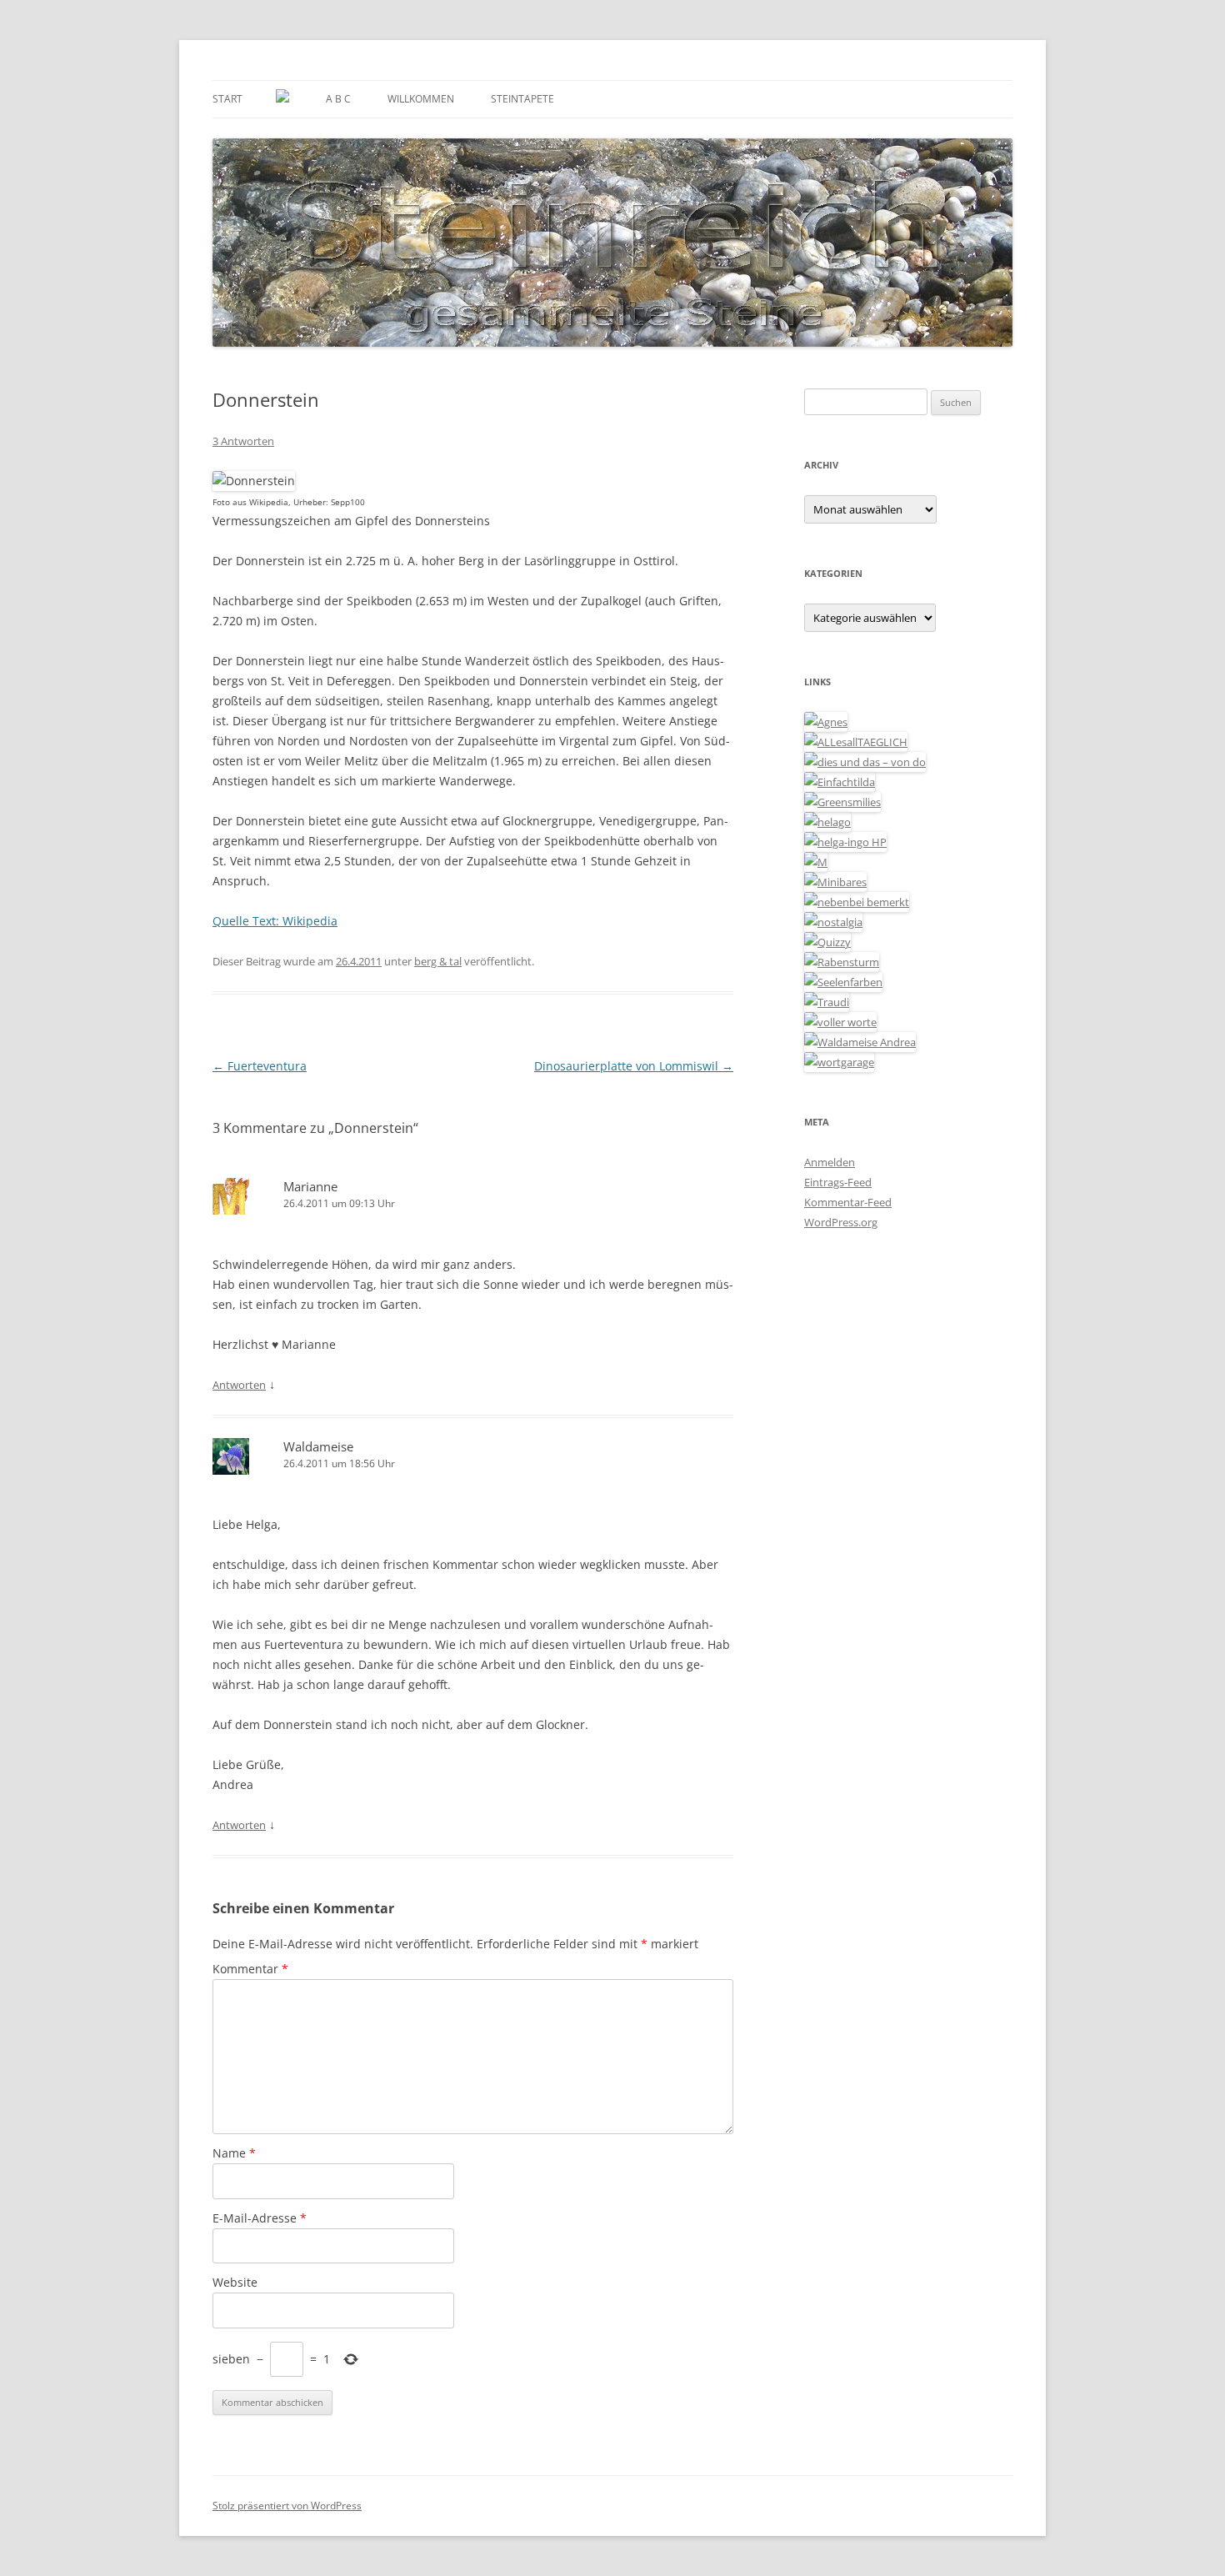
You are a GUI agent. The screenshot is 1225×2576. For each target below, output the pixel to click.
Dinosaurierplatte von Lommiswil (634, 1066)
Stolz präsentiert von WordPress (287, 2506)
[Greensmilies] (842, 802)
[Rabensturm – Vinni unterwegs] (842, 962)
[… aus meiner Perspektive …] (860, 1042)
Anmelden (830, 1162)
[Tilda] (840, 782)
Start (227, 99)
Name (234, 2153)
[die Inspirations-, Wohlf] (843, 982)
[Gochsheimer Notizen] (827, 822)
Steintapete (522, 99)
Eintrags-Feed (838, 1182)
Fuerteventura (260, 1066)
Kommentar (250, 1969)
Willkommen (421, 99)
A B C (338, 99)
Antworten (239, 1385)
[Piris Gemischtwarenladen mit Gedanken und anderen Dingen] (840, 1022)
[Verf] (839, 1062)
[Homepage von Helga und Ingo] (845, 842)
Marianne (310, 1186)
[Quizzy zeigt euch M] (827, 942)
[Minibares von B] (835, 882)
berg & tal (438, 961)
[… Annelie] (857, 902)
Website (235, 2282)
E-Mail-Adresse (260, 2218)
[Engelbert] (856, 742)
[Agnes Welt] (826, 722)
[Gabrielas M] (816, 862)
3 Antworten (243, 441)
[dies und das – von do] (865, 762)
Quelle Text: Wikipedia (275, 921)
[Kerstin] (833, 922)
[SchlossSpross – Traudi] (827, 1002)
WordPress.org (841, 1222)
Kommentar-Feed (848, 1202)
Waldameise (318, 1446)
